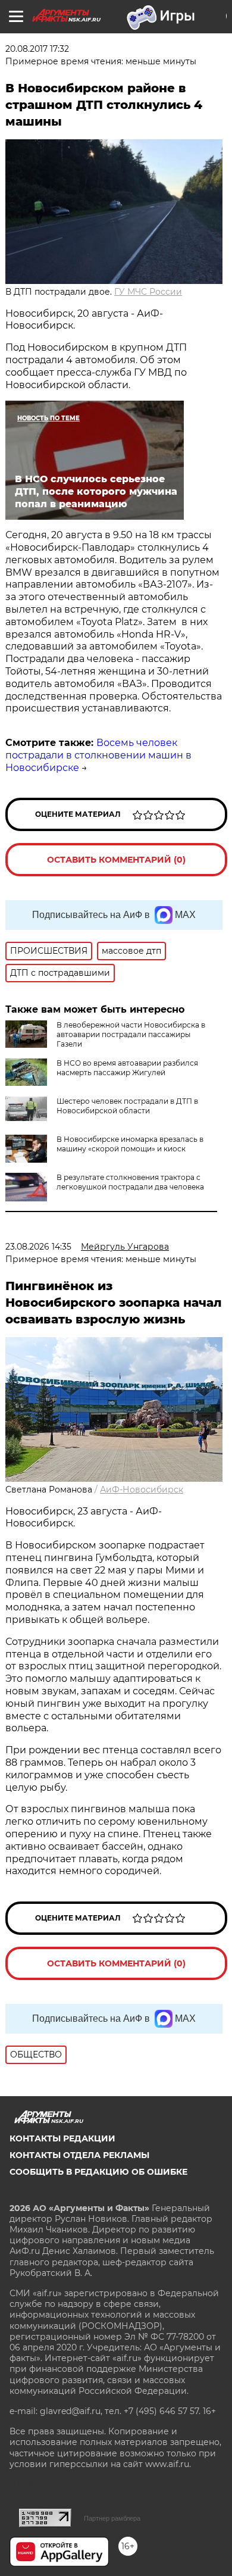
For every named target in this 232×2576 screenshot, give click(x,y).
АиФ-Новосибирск (142, 1490)
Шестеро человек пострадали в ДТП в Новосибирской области (127, 1106)
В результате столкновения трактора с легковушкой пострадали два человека (130, 1182)
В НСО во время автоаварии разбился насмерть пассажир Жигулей (127, 1068)
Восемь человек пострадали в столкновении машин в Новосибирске (98, 755)
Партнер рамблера (112, 2518)
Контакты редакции (62, 2138)
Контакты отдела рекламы (79, 2155)
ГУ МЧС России (148, 292)
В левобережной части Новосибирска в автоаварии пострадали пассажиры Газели (131, 1034)
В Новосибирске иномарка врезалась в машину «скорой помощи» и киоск (130, 1144)
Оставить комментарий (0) (116, 860)
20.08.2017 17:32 (37, 49)
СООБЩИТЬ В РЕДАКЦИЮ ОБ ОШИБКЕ (98, 2172)
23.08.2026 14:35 (38, 1247)
